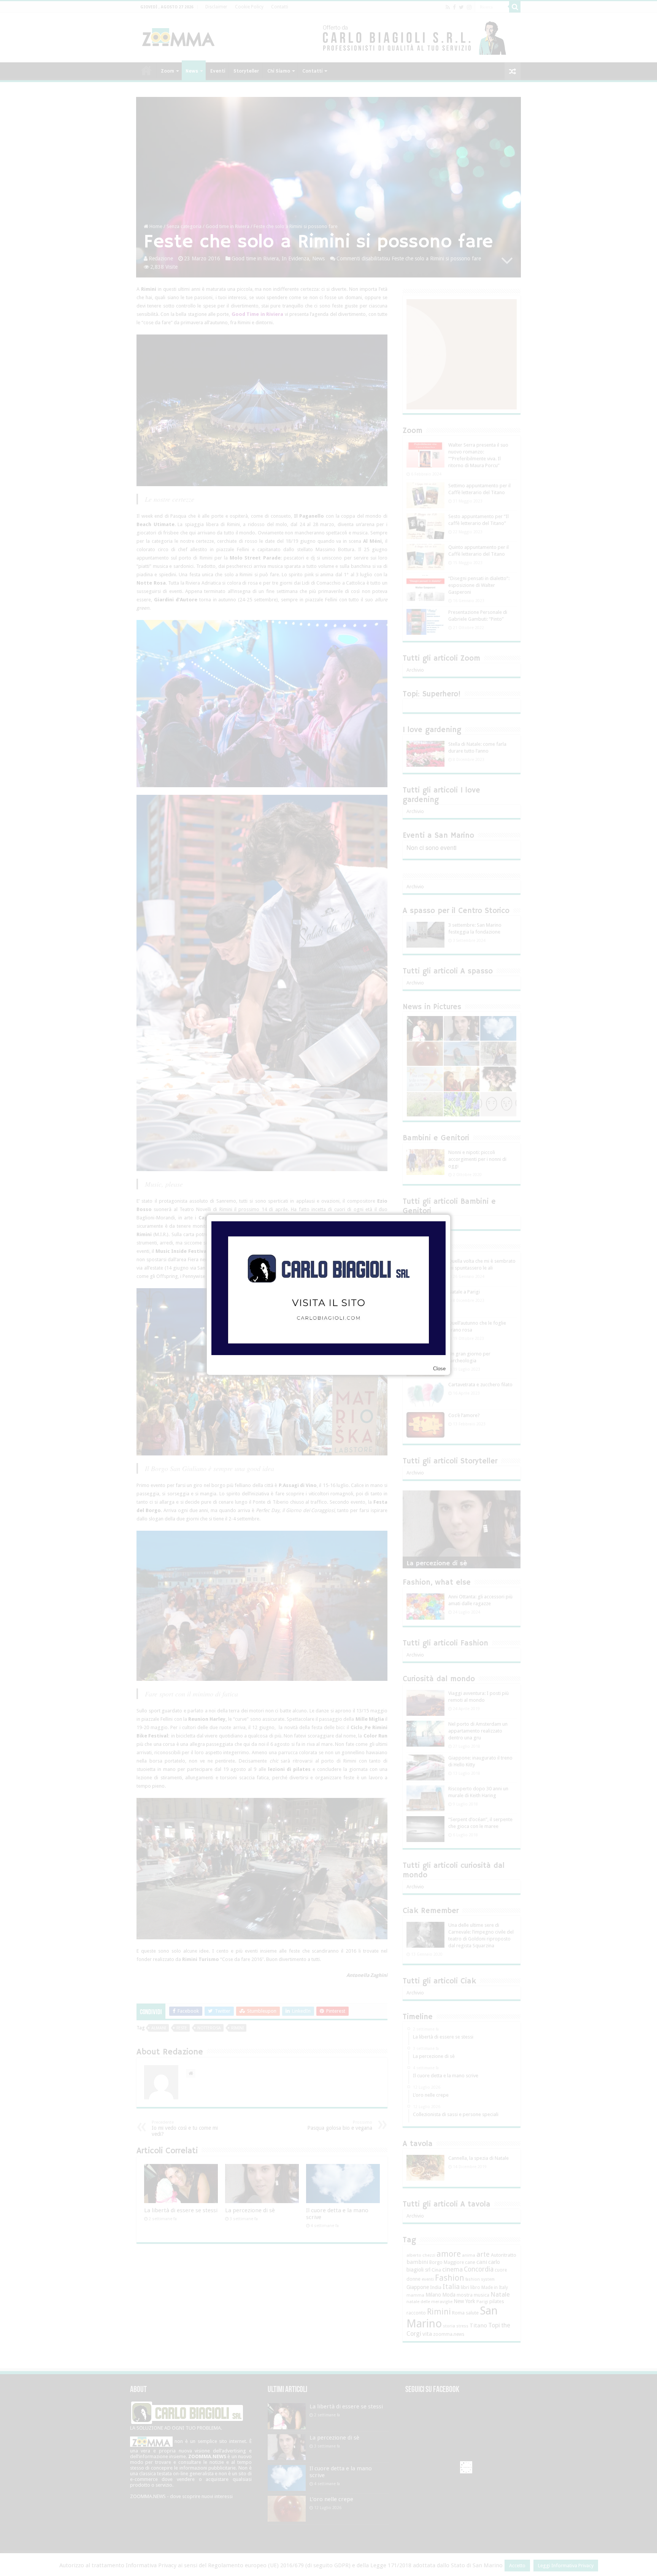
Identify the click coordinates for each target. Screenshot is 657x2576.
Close (439, 1369)
